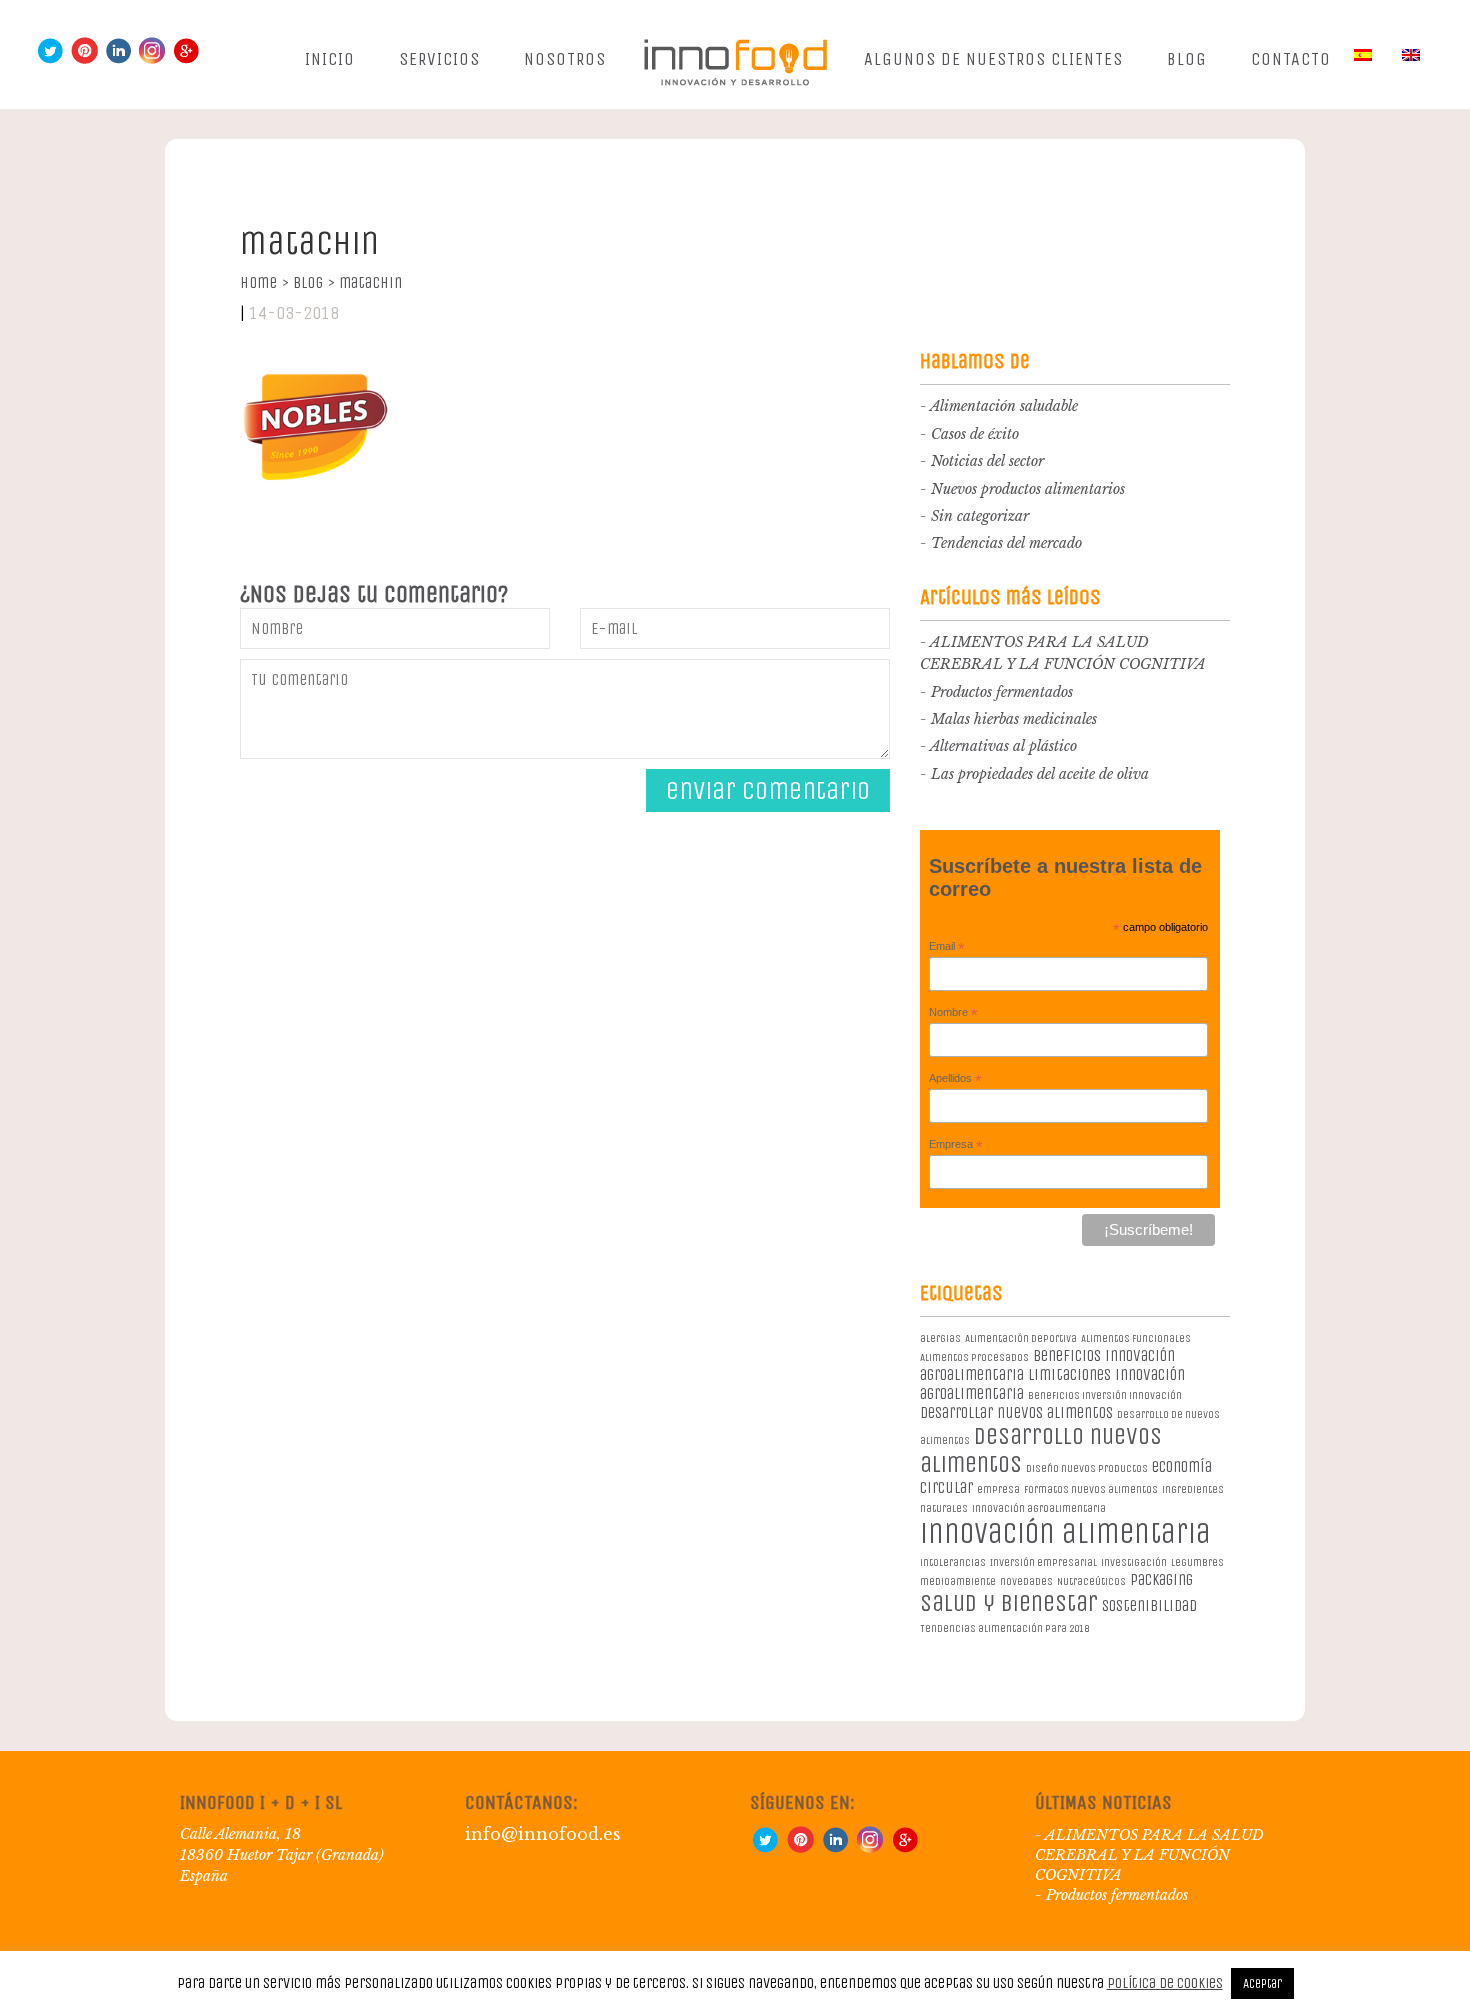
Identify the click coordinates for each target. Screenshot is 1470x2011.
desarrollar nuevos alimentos (1016, 1412)
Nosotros (565, 59)
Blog (1187, 59)
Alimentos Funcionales (1136, 1338)
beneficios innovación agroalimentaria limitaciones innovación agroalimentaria (1052, 1374)
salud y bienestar (1009, 1603)
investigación (1134, 1562)
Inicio (330, 59)
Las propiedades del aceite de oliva (1040, 774)
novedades (1026, 1581)
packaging (1161, 1579)
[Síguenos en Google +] (186, 59)
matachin (370, 282)
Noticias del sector (987, 461)
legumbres (1197, 1562)
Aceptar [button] (1262, 1983)
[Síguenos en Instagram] (152, 59)
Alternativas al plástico (1003, 746)
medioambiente (958, 1581)
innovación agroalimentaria (1039, 1508)
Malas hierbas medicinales (1014, 719)
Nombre (953, 1013)
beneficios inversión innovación (1105, 1395)
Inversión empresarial (1043, 1562)
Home (264, 282)
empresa (998, 1489)
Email (947, 947)
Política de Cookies (1165, 1983)
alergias (940, 1338)
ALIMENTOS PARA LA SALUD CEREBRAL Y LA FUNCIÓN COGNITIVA (1149, 1855)
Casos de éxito (975, 434)
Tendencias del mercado (1006, 543)
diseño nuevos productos (1087, 1468)
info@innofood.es (543, 1834)
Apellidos (955, 1079)
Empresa (956, 1145)
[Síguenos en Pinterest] (84, 59)
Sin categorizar (980, 516)
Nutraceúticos (1091, 1581)
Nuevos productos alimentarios (1028, 489)
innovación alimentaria (1065, 1533)
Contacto (1291, 59)
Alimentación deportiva (1021, 1338)
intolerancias (953, 1562)
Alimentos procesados (974, 1357)
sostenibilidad (1149, 1605)
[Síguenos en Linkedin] (118, 59)
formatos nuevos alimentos (1091, 1489)
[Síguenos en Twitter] (50, 59)
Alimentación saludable (1004, 406)
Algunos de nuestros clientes (993, 59)
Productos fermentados (1002, 692)
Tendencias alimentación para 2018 (1004, 1628)
